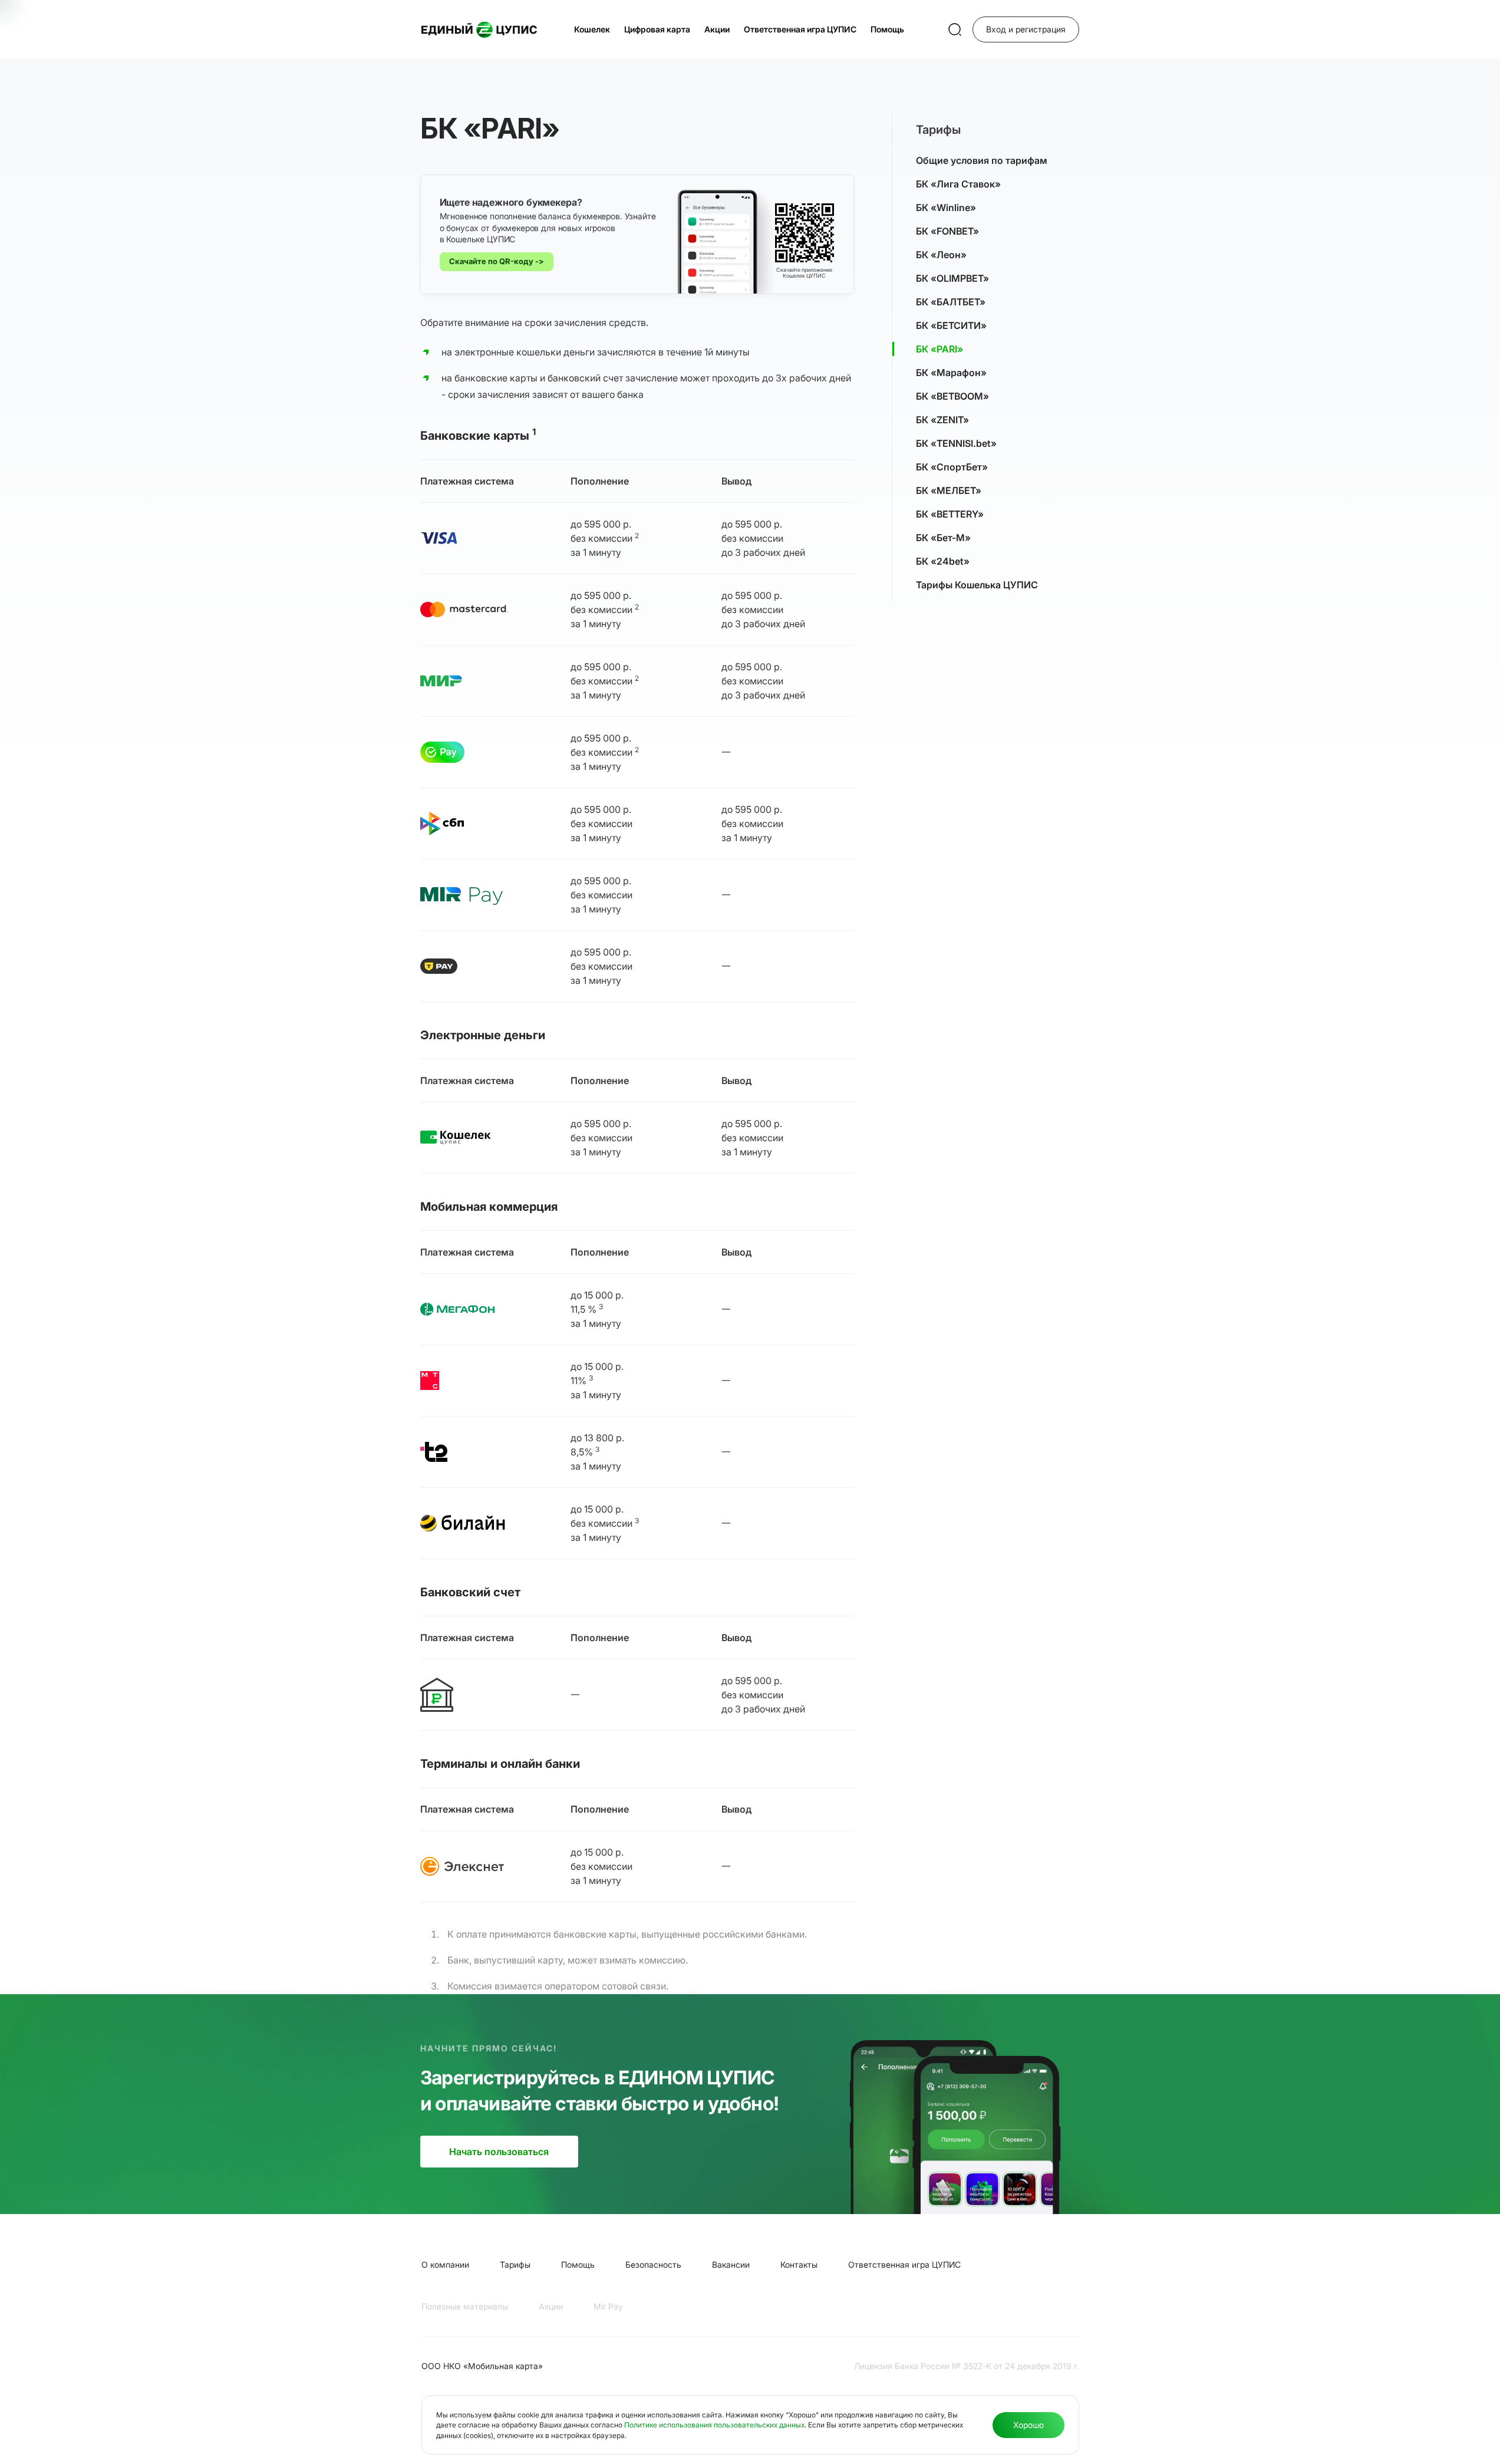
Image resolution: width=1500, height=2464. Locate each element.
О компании (445, 2264)
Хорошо (1028, 2425)
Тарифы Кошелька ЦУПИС (977, 585)
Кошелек (592, 29)
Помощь (887, 29)
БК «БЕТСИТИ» (951, 325)
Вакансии (731, 2264)
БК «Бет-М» (943, 538)
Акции (717, 29)
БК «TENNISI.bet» (956, 443)
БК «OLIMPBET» (952, 278)
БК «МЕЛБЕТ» (949, 490)
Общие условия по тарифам (982, 160)
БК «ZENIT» (942, 420)
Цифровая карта (657, 29)
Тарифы (515, 2264)
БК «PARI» (939, 349)
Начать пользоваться (499, 2152)
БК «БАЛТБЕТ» (951, 302)
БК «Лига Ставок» (958, 184)
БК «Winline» (946, 207)
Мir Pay (608, 2306)
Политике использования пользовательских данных (714, 2425)
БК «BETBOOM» (952, 396)
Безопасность (653, 2264)
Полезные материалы (465, 2306)
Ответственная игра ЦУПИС (800, 29)
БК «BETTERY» (950, 514)
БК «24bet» (943, 561)
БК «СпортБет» (952, 467)
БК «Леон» (941, 255)
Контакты (799, 2264)
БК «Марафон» (951, 373)
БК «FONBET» (947, 231)
